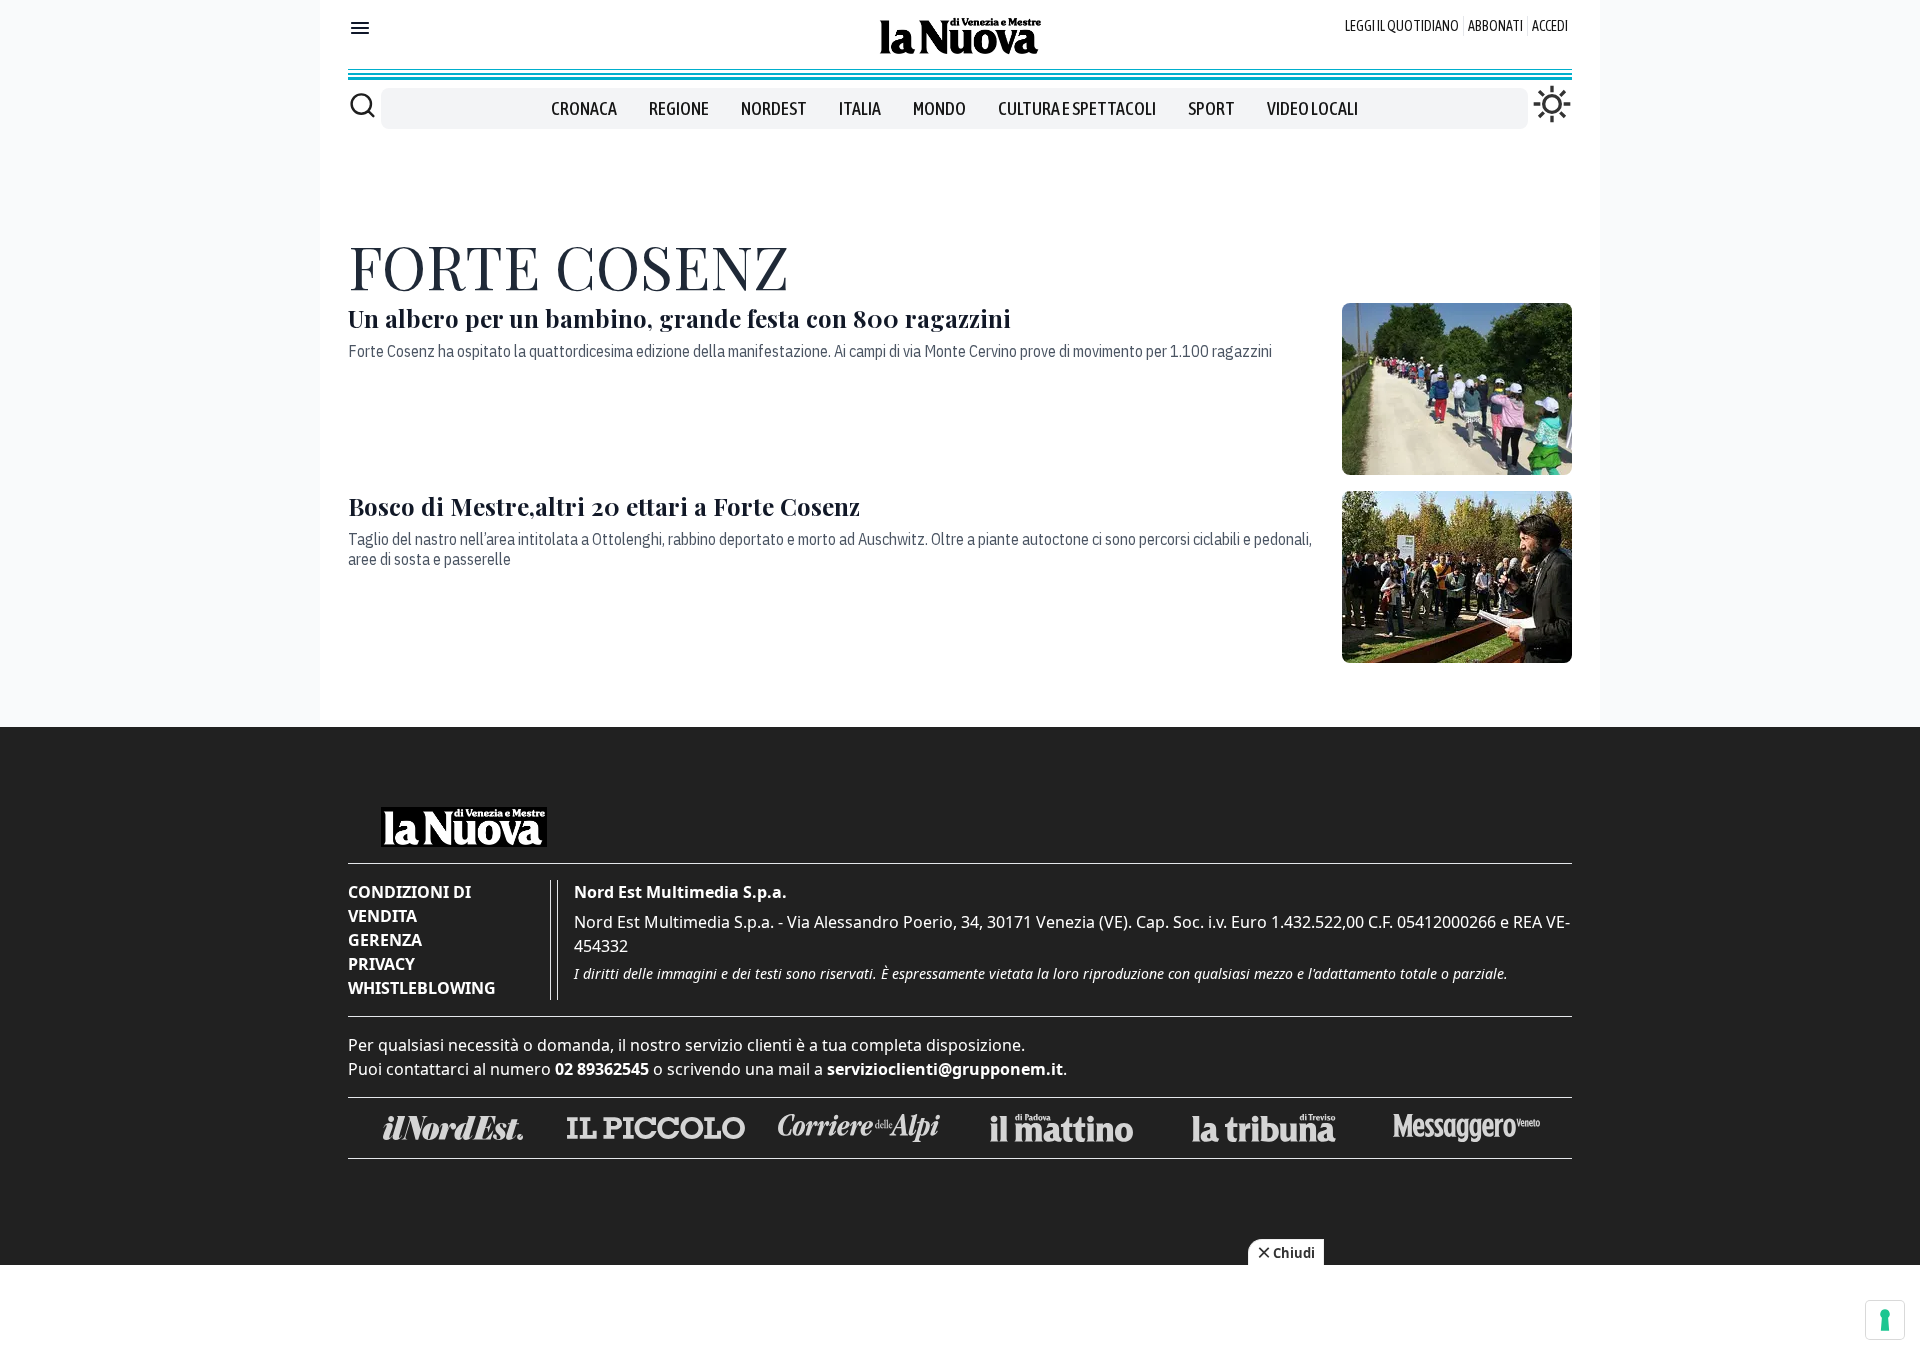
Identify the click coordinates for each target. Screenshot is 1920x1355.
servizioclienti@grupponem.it (945, 1069)
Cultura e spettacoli (1077, 108)
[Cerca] (362, 105)
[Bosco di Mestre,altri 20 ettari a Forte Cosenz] (1457, 577)
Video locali (1312, 108)
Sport (1211, 108)
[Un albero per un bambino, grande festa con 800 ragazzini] (1457, 389)
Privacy (381, 964)
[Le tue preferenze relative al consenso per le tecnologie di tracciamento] (1885, 1320)
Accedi (1550, 26)
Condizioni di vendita (409, 904)
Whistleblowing (422, 988)
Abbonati (1495, 26)
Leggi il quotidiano (1402, 26)
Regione (679, 108)
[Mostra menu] (360, 28)
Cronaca (584, 108)
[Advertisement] (960, 174)
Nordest (774, 108)
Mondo (939, 108)
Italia (860, 108)
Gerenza (385, 940)
